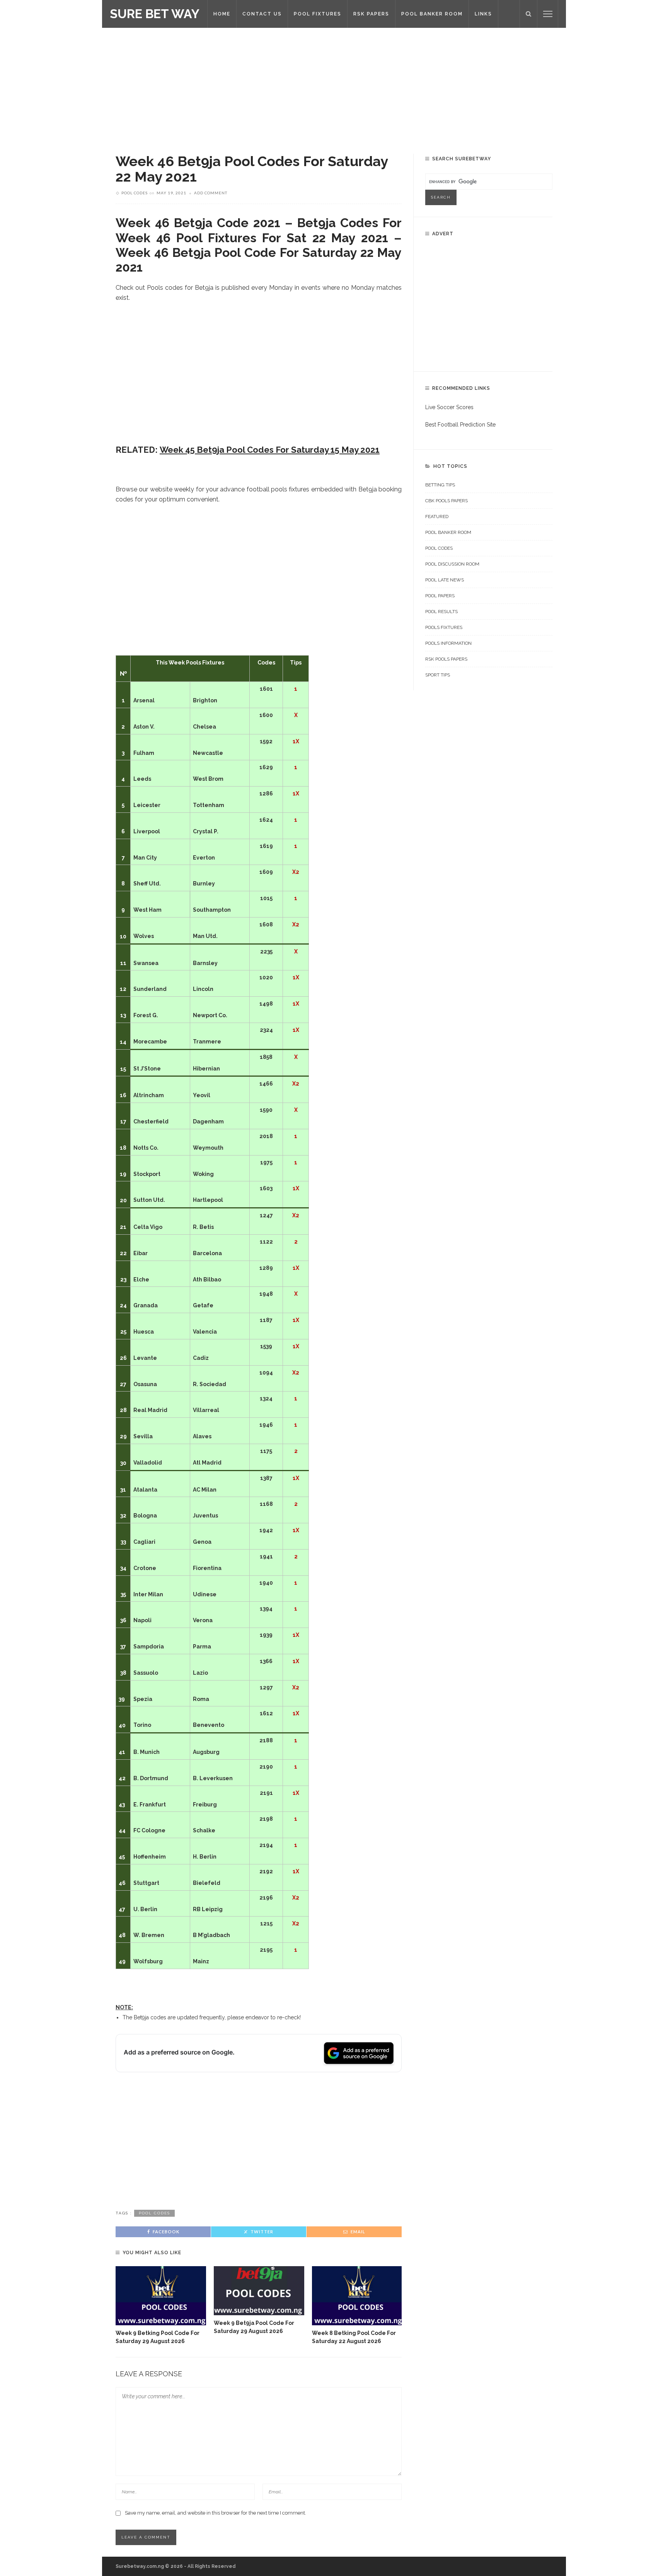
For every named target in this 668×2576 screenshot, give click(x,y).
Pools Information (448, 643)
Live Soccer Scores (449, 407)
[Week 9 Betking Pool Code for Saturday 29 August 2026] (161, 2296)
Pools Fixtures (444, 627)
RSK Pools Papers (446, 659)
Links (483, 14)
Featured (437, 517)
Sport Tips (438, 675)
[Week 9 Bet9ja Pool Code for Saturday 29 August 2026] (259, 2291)
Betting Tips (440, 485)
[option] (161, 2306)
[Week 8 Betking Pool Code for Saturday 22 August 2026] (357, 2296)
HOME (222, 14)
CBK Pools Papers (446, 501)
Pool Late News (445, 580)
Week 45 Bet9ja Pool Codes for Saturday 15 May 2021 (270, 450)
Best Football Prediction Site (460, 425)
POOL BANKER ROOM (432, 14)
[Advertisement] (334, 85)
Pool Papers (440, 596)
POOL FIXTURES (318, 14)
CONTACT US (262, 14)
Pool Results (441, 612)
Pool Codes (135, 193)
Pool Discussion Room (452, 564)
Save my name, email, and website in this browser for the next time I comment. (216, 2513)
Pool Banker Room (448, 532)
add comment (211, 193)
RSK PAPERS (371, 14)
